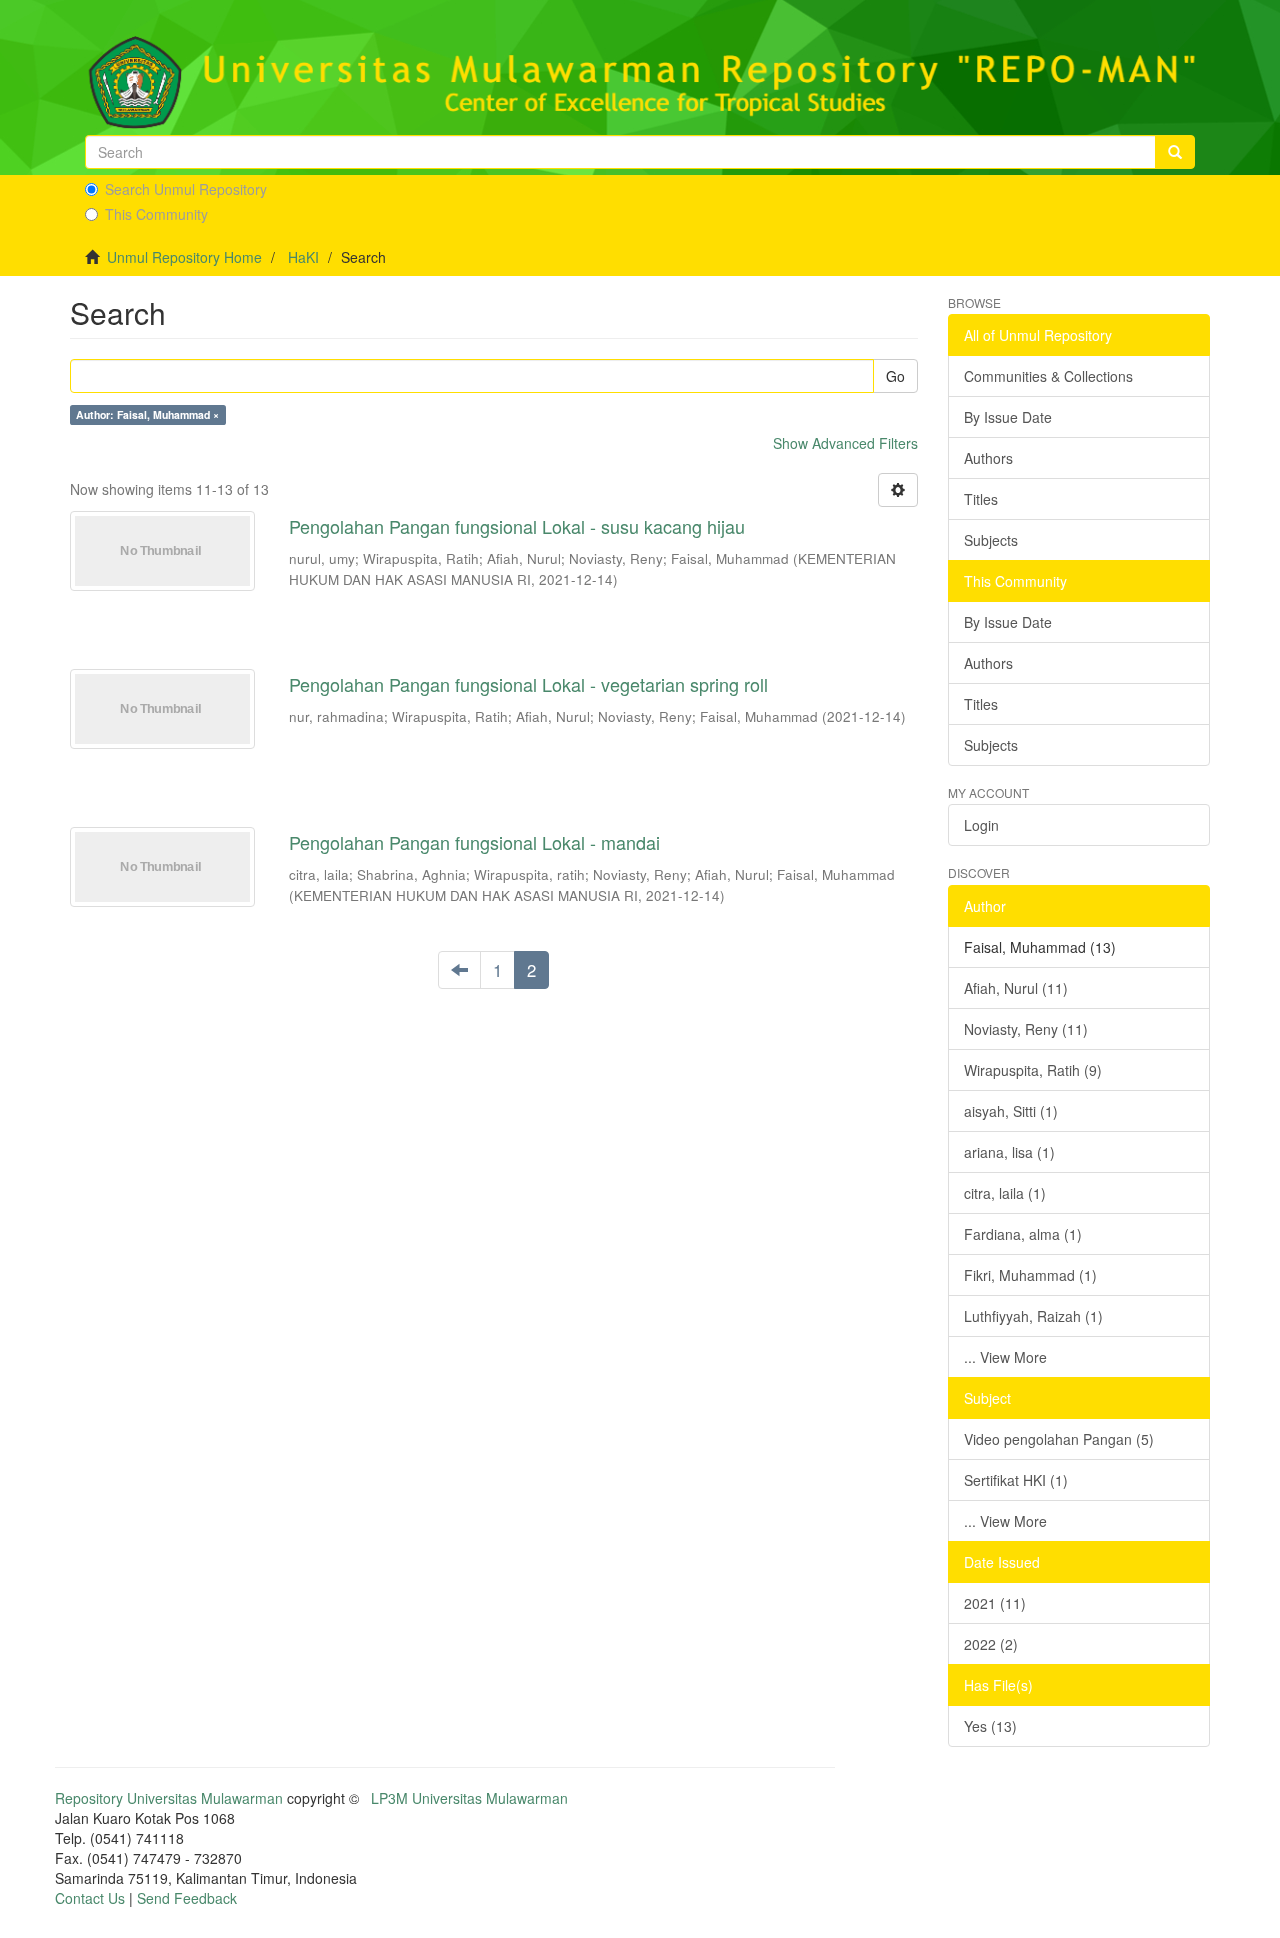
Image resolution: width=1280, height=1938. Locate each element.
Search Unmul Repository (186, 189)
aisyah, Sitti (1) (1011, 1111)
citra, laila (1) (1005, 1193)
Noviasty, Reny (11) (1026, 1029)
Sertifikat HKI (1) (1016, 1480)
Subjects (991, 540)
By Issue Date (1008, 417)
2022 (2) (991, 1644)
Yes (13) (990, 1726)
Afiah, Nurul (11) (1016, 988)
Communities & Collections (1048, 376)
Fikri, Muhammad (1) (1030, 1275)
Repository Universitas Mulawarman (169, 1798)
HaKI (303, 257)
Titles (981, 499)
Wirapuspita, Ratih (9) (1033, 1070)
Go (895, 376)
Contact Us (90, 1898)
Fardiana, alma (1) (1023, 1234)
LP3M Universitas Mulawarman (469, 1798)
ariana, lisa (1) (1009, 1152)
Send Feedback (187, 1898)
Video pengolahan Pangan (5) (1059, 1439)
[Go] (1175, 152)
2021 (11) (995, 1603)
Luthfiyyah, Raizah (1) (1033, 1316)
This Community (156, 214)
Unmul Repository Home (184, 257)
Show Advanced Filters (845, 443)
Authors (988, 458)
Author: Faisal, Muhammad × (147, 414)
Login (981, 825)
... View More (1005, 1357)
